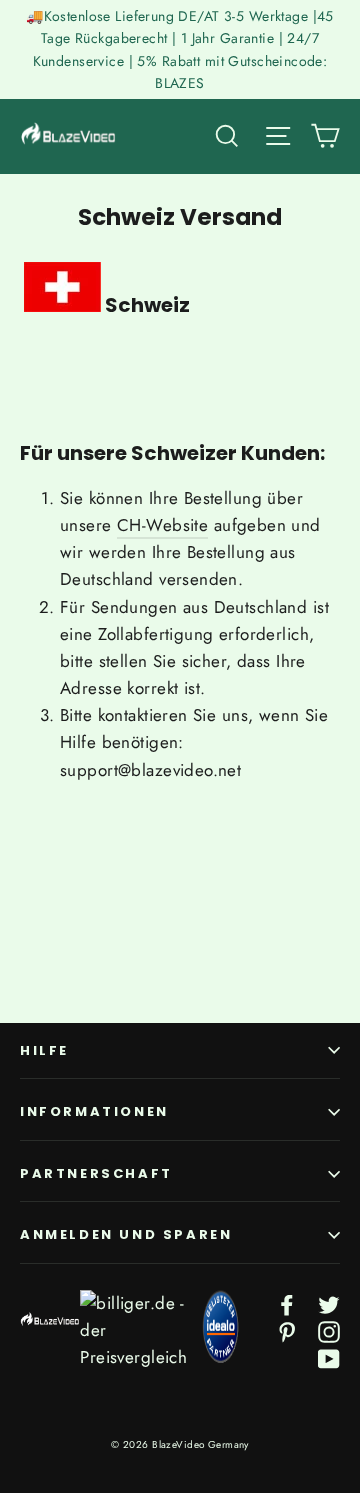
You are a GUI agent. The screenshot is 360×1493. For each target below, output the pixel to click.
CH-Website (162, 525)
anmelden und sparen (126, 1234)
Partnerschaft (96, 1173)
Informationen (94, 1111)
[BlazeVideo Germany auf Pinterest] (287, 1330)
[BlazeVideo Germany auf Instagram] (329, 1330)
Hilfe (44, 1050)
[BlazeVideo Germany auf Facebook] (287, 1303)
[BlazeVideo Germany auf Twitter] (329, 1303)
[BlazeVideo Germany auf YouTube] (329, 1357)
